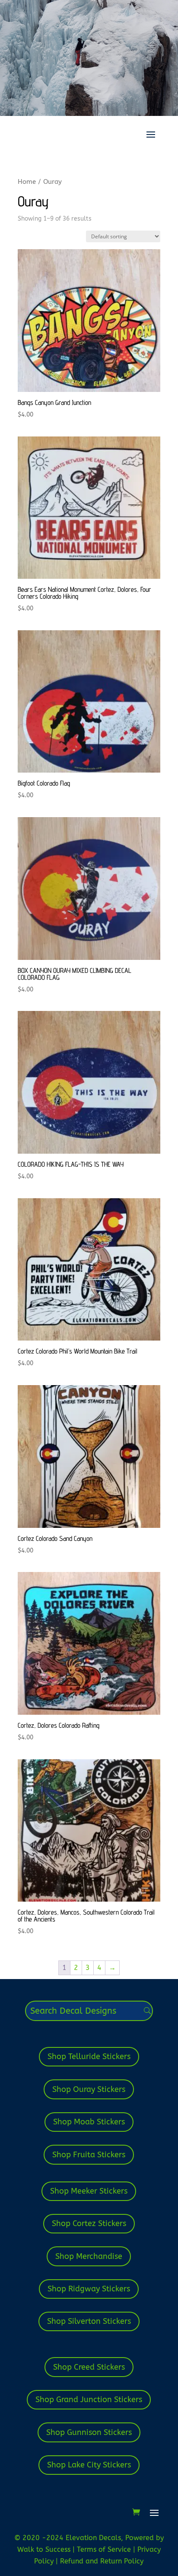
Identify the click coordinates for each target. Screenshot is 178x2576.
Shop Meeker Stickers (89, 2191)
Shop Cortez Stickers (89, 2223)
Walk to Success (45, 2549)
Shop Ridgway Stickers (89, 2289)
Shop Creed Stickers (89, 2367)
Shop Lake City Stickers (89, 2465)
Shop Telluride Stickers (89, 2056)
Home (27, 182)
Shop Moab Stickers (89, 2122)
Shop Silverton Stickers (89, 2321)
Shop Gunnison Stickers (89, 2432)
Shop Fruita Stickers (89, 2155)
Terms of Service (105, 2549)
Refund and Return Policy (102, 2561)
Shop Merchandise (89, 2256)
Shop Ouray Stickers (89, 2089)
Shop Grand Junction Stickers (89, 2400)
